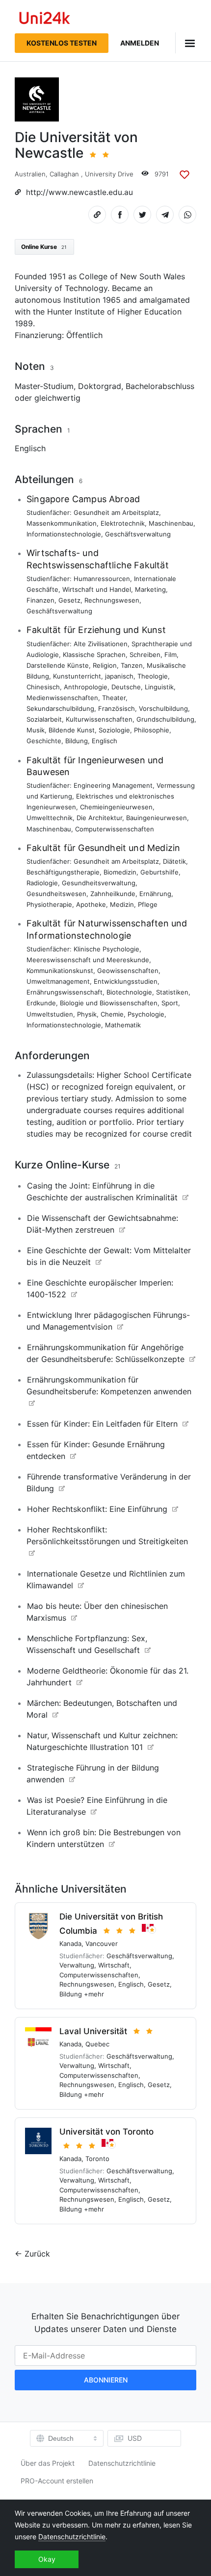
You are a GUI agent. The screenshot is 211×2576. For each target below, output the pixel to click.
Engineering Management (113, 785)
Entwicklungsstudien (126, 981)
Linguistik (159, 687)
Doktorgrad (100, 386)
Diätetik (174, 861)
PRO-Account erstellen (57, 2481)
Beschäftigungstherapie (63, 872)
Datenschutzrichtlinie (122, 2463)
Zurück (37, 2254)
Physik (87, 1014)
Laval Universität (93, 2031)
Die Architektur (99, 818)
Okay (47, 2559)
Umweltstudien (50, 1014)
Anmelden (140, 43)
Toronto (97, 2159)
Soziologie (114, 730)
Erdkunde (41, 1003)
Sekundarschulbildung (60, 708)
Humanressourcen (102, 579)
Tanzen (132, 665)
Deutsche (126, 687)
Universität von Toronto (106, 2132)
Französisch (117, 708)
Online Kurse (44, 247)
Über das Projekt (48, 2463)
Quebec (97, 2044)
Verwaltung (77, 1965)
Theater (114, 698)
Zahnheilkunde (113, 894)
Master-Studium (44, 386)
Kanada (70, 1944)
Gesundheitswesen (56, 894)
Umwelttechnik (50, 818)
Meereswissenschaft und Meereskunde (88, 960)
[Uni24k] (45, 19)
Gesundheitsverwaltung (99, 883)
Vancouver (102, 1944)
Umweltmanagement (58, 981)
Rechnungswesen (112, 600)
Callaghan (64, 174)
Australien (30, 174)
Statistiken (172, 992)
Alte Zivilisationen (101, 644)
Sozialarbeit (44, 719)
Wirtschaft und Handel (97, 589)
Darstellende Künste (58, 665)
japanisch (119, 676)
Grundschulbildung (165, 719)
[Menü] (186, 43)
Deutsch (61, 2438)
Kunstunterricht (77, 676)
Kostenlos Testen (62, 43)
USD (135, 2438)
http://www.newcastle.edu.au (79, 192)
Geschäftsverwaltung (138, 534)
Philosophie (152, 730)
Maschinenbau (171, 523)
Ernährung (155, 894)
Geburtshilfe (159, 872)
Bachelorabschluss (160, 386)
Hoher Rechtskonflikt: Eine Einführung (97, 1509)
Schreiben (145, 655)
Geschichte (44, 741)
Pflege (148, 904)
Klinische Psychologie (106, 949)
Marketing (150, 589)
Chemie (112, 1014)
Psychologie (146, 1014)
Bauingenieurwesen (157, 818)
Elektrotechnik (123, 523)
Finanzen (40, 600)
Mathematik (123, 1025)
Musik (36, 730)
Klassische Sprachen (94, 655)
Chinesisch (43, 687)
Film (171, 655)
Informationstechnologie (64, 534)
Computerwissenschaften (115, 829)
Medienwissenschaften (62, 698)
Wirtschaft (114, 1965)
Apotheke (91, 904)
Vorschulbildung (163, 708)
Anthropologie (86, 687)
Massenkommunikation (62, 523)
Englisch (30, 448)
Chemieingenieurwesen (116, 807)
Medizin (122, 904)
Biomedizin (120, 872)
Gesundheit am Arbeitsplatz (116, 512)
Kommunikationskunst (60, 971)
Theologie (153, 676)
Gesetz (69, 600)
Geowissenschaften (128, 971)
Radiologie (42, 883)
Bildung (77, 741)
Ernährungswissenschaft (65, 992)
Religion (105, 665)
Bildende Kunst (72, 730)
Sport (170, 1003)
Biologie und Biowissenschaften (109, 1003)
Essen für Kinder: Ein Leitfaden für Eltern (102, 1424)
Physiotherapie (49, 904)
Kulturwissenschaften (99, 719)
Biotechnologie (129, 992)
